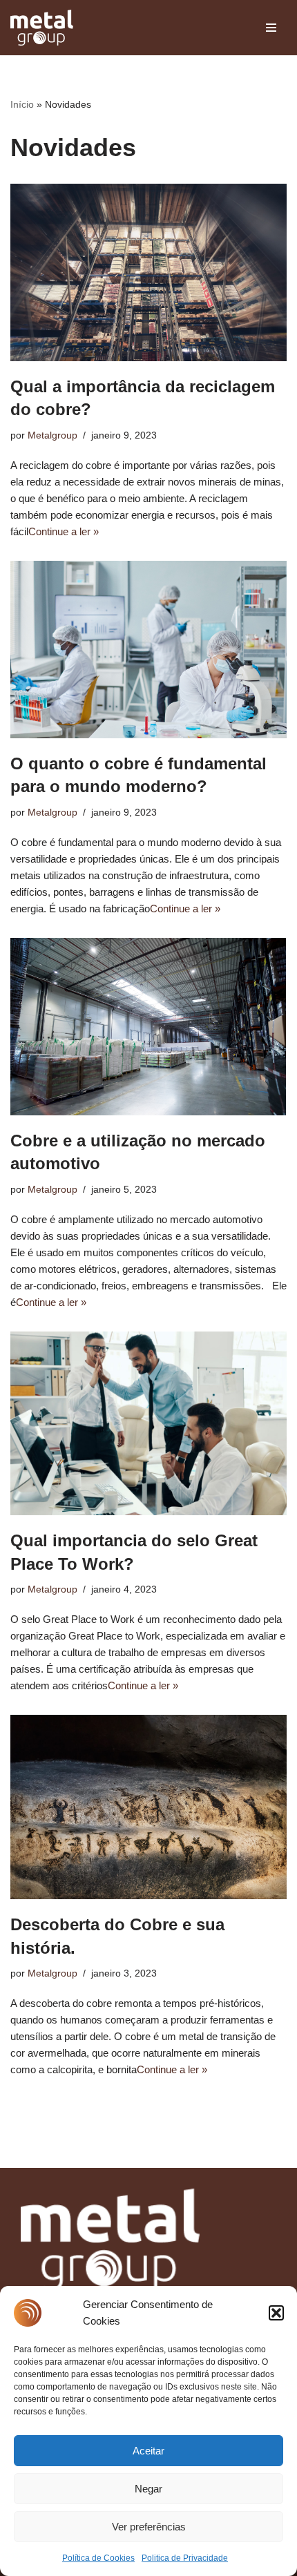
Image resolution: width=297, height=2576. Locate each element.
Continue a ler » (64, 531)
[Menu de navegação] (271, 28)
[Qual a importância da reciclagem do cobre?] (148, 272)
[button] (276, 2313)
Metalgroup (52, 435)
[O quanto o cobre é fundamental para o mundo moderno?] (148, 650)
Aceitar (148, 2451)
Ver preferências (149, 2527)
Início (22, 104)
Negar (148, 2489)
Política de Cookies (98, 2558)
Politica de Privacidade (185, 2558)
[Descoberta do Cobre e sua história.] (148, 1807)
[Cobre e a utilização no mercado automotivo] (148, 1027)
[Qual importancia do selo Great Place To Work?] (148, 1424)
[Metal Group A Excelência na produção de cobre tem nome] (42, 28)
